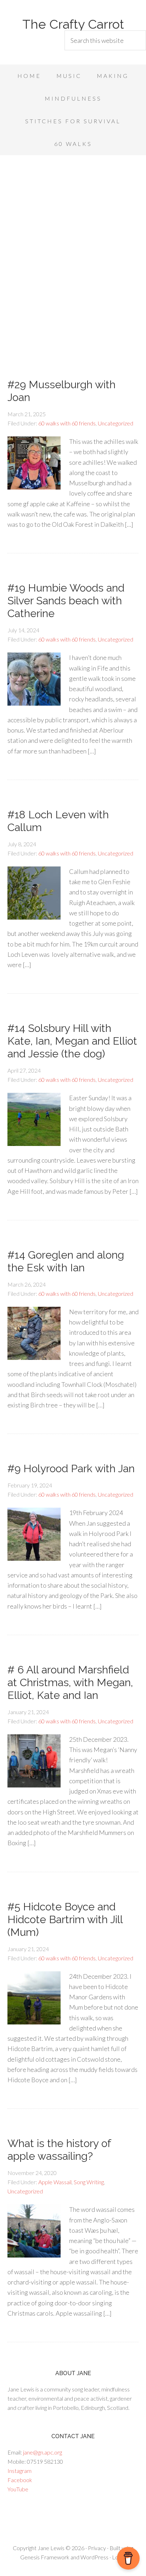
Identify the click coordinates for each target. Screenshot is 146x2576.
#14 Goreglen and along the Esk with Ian (66, 1261)
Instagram (19, 2471)
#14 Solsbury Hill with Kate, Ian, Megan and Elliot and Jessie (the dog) (72, 1041)
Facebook (20, 2480)
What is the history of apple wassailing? (59, 2150)
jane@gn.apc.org (43, 2452)
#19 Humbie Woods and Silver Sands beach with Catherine (66, 601)
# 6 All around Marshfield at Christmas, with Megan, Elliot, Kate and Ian (70, 1682)
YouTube (18, 2489)
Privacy (97, 2548)
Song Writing (89, 2182)
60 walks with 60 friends (67, 423)
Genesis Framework (45, 2557)
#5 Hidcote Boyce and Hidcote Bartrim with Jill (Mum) (65, 1919)
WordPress (94, 2557)
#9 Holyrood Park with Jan (71, 1468)
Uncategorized (116, 423)
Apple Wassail (55, 2182)
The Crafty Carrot (73, 24)
